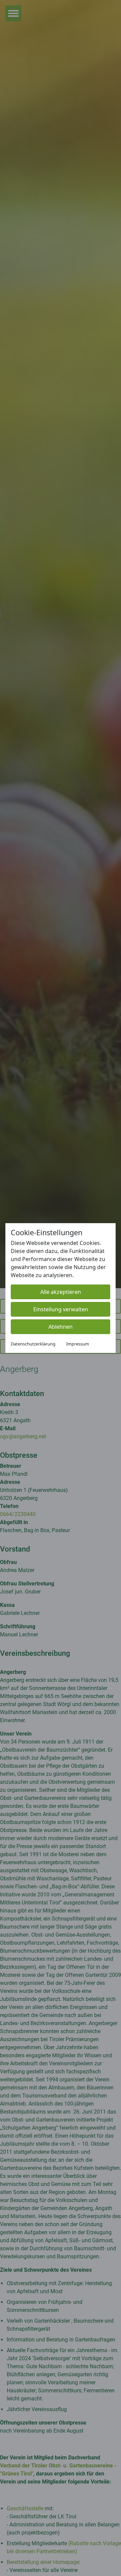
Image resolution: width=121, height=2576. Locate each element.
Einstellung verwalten (61, 1309)
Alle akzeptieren (61, 1292)
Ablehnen (61, 1327)
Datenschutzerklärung (33, 1344)
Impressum (78, 1344)
